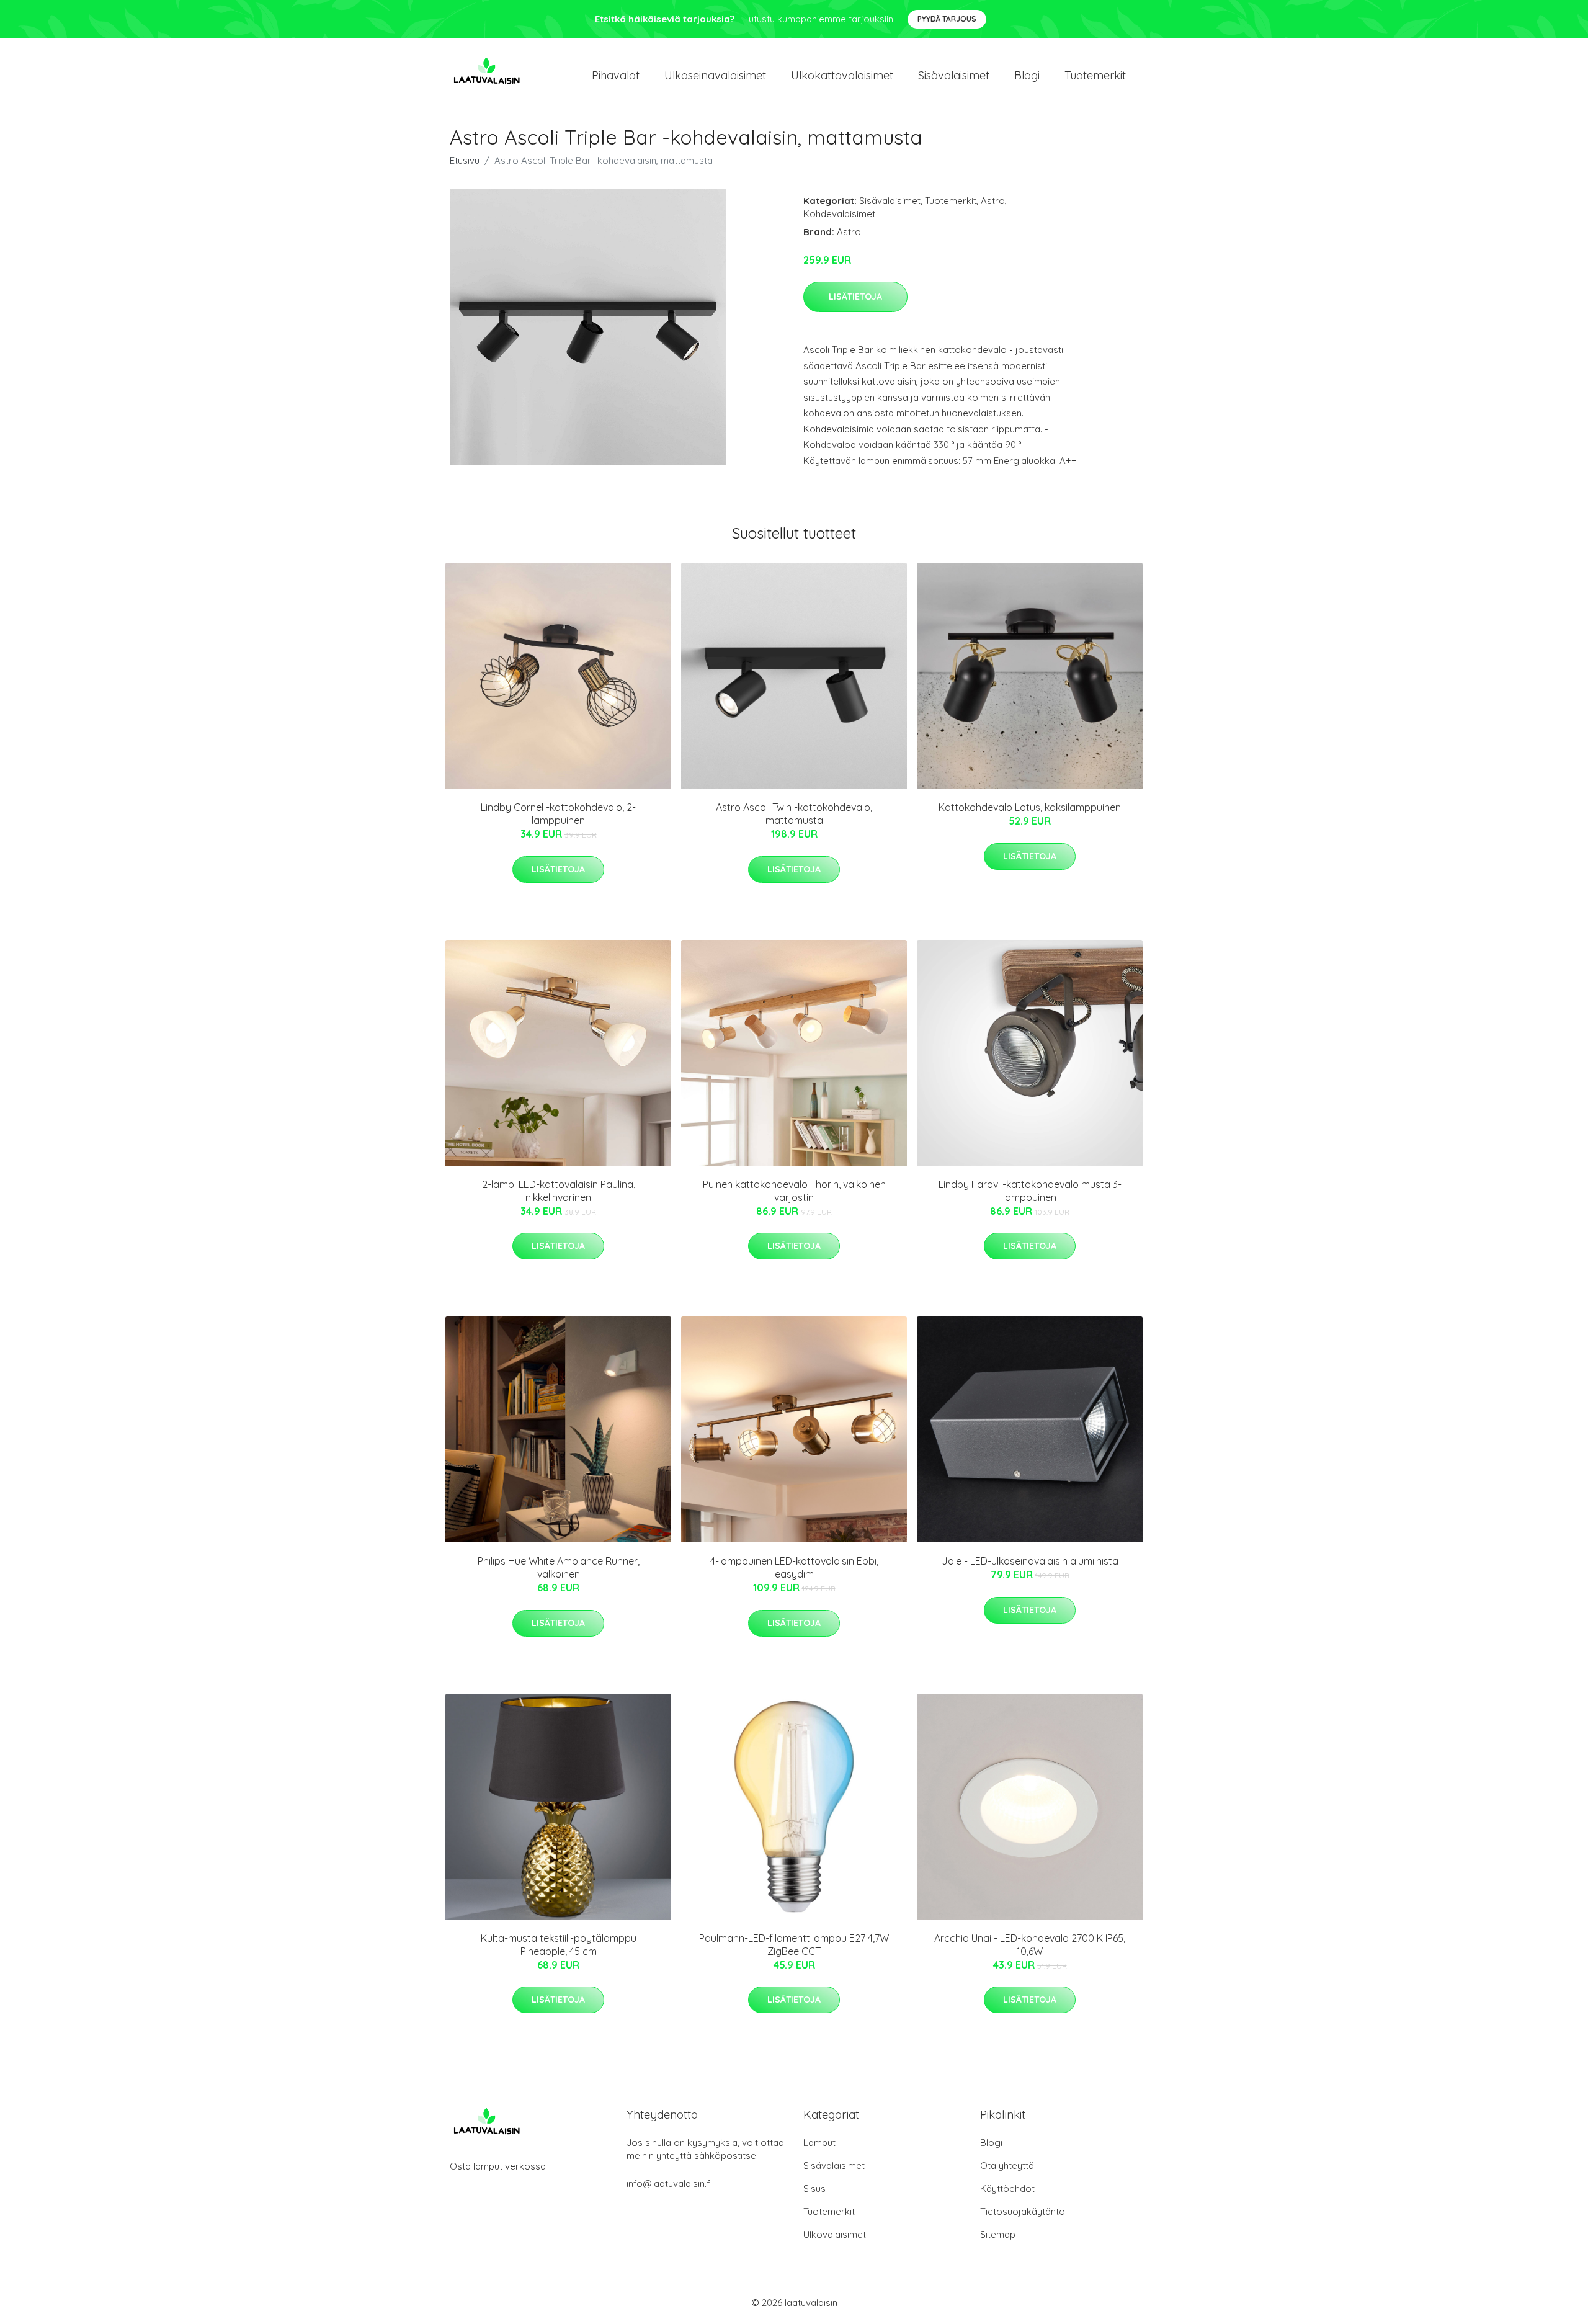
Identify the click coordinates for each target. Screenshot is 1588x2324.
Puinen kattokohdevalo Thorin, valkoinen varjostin (794, 1191)
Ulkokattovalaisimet (842, 75)
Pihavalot (616, 75)
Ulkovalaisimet (835, 2234)
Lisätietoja (855, 297)
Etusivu (465, 160)
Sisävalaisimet (954, 75)
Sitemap (998, 2234)
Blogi (1027, 75)
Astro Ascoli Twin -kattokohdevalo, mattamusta (794, 814)
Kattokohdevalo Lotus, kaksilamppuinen (1030, 807)
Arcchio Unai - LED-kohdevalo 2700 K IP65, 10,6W (1030, 1945)
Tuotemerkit (1095, 75)
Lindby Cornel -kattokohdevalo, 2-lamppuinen (558, 814)
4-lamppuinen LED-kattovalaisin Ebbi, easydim (794, 1567)
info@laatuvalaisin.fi (669, 2183)
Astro (993, 201)
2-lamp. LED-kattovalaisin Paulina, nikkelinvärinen (559, 1191)
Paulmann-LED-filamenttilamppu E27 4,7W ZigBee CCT (794, 1945)
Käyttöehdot (1007, 2188)
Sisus (814, 2188)
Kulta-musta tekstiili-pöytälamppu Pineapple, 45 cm (559, 1945)
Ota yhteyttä (1007, 2165)
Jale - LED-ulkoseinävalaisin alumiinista (1030, 1561)
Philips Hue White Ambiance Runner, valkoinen (559, 1567)
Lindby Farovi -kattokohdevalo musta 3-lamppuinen (1030, 1191)
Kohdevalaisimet (839, 214)
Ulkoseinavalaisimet (715, 75)
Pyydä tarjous (947, 19)
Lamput (819, 2143)
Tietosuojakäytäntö (1023, 2211)
